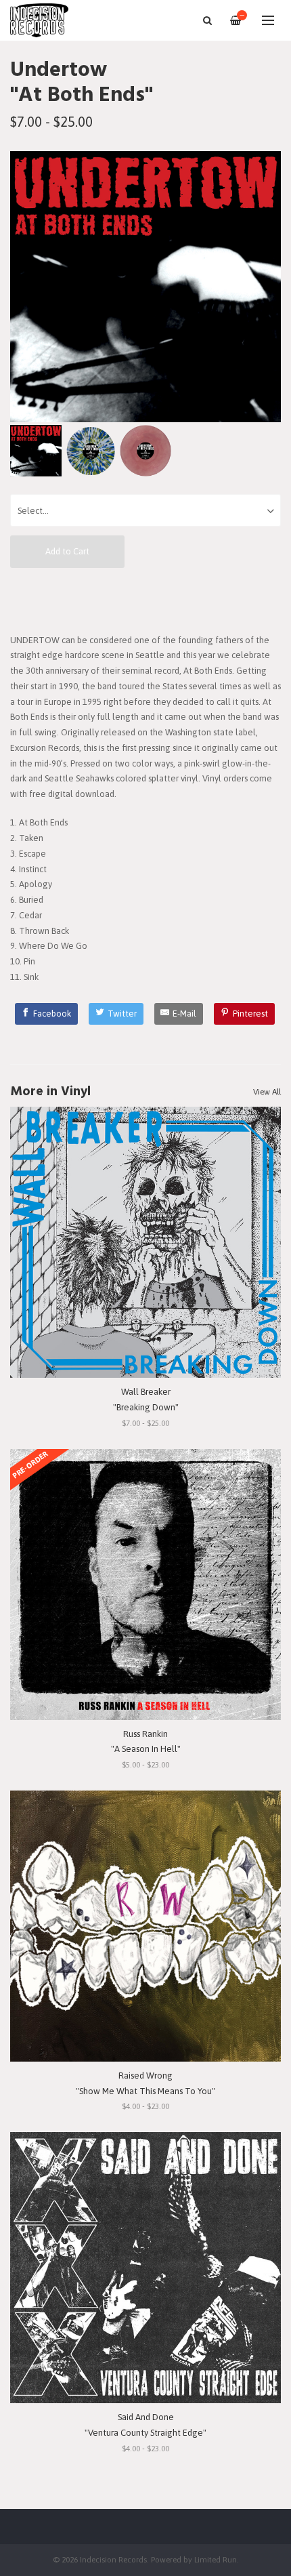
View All (267, 1092)
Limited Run (216, 2559)
